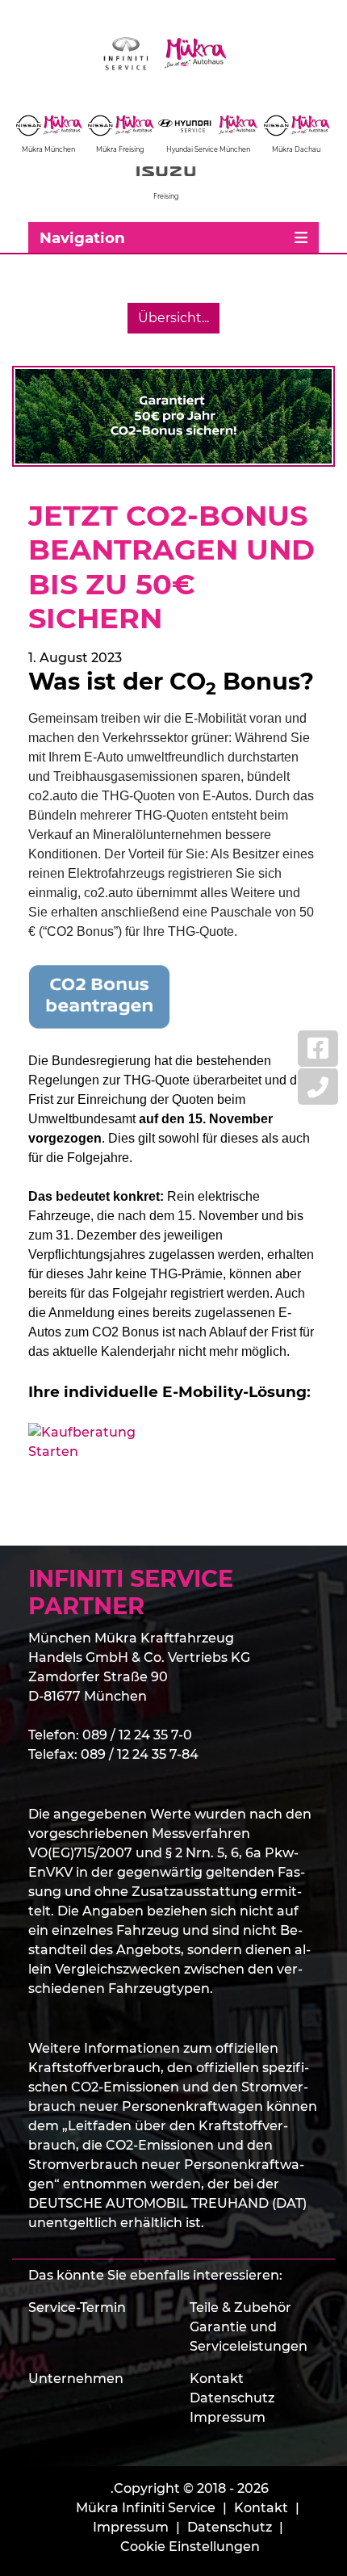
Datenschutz (232, 2398)
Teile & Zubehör (240, 2307)
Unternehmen (76, 2379)
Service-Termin (77, 2307)
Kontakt (217, 2379)
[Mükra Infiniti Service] (173, 54)
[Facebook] (318, 1049)
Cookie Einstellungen (190, 2547)
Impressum (228, 2417)
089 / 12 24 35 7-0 (137, 1735)
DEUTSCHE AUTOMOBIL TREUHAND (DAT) (167, 2203)
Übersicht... (173, 318)
